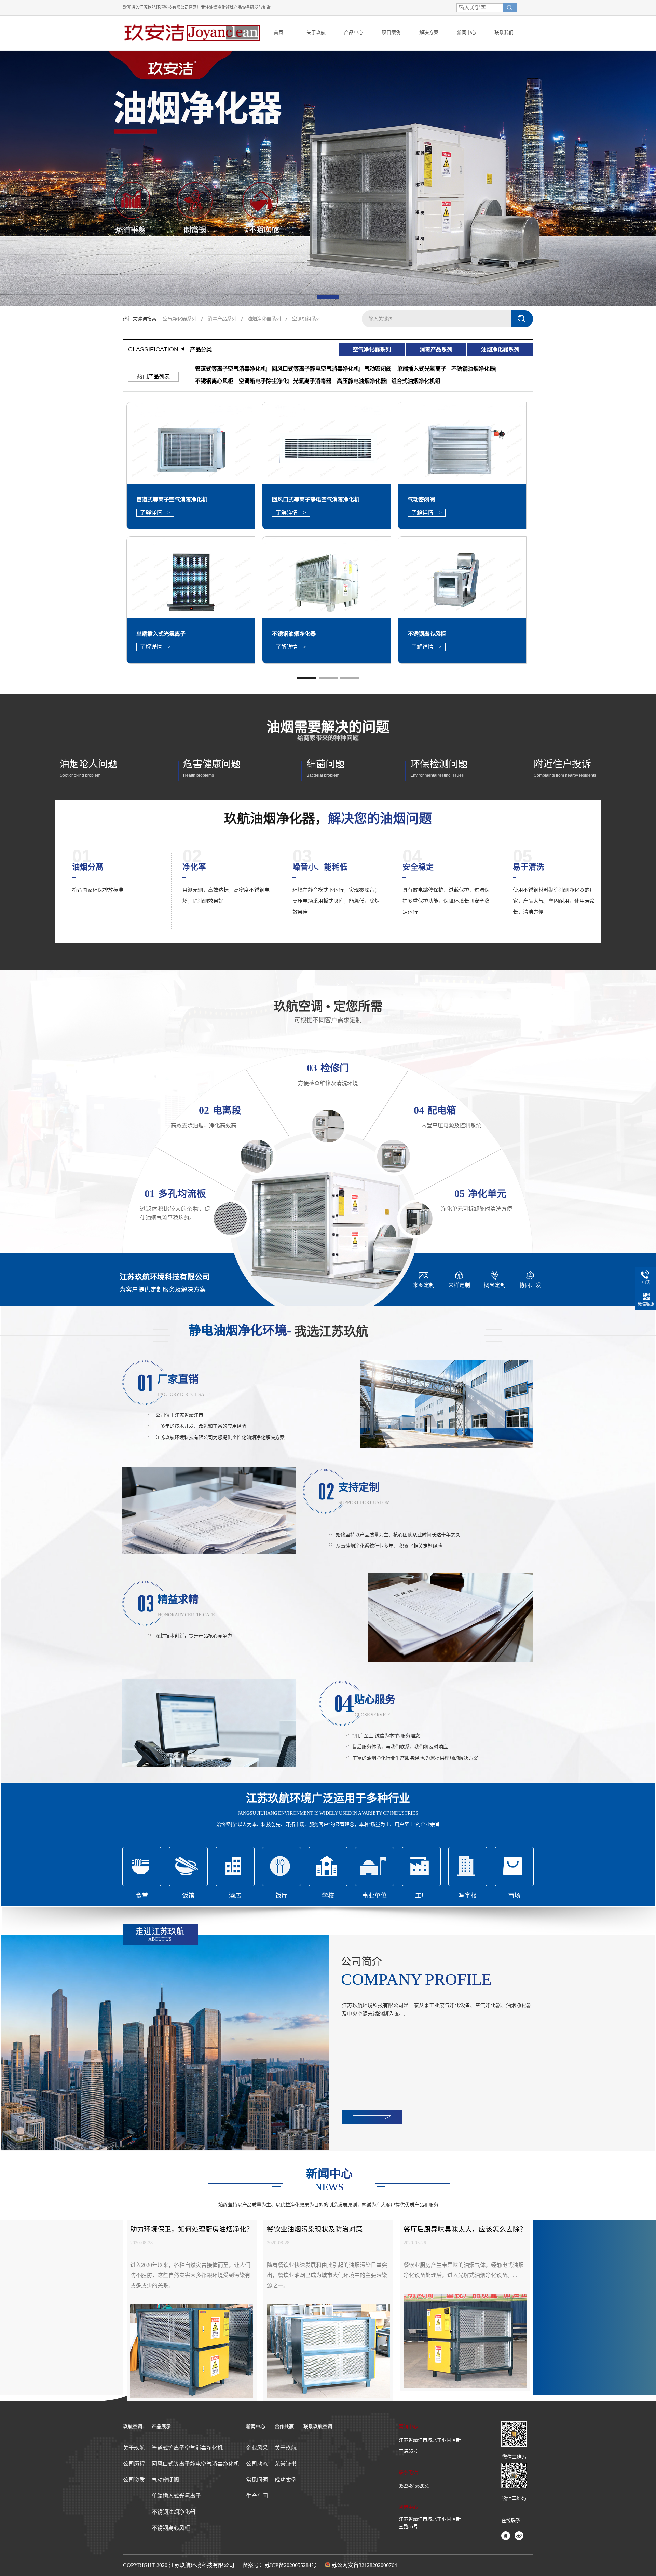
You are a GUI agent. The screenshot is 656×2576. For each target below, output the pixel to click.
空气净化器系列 (180, 319)
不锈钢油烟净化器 (473, 369)
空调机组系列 (306, 319)
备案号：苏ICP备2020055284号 (280, 2565)
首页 (278, 33)
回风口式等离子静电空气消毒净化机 (315, 369)
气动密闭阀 (378, 369)
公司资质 (134, 2480)
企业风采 (257, 2448)
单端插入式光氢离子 (422, 369)
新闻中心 (256, 2427)
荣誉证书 (286, 2464)
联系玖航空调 (318, 2427)
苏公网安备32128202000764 (364, 2565)
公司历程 (134, 2464)
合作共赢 (284, 2427)
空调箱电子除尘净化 (263, 381)
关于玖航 (134, 2448)
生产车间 (257, 2496)
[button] (328, 297)
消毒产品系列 (222, 319)
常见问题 (257, 2480)
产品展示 (161, 2427)
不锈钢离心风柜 (214, 381)
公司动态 (257, 2464)
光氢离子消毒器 (312, 381)
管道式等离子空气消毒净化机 (231, 369)
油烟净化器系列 (264, 319)
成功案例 (286, 2480)
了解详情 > (155, 513)
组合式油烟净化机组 (416, 381)
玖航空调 (133, 2427)
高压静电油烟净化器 (361, 381)
